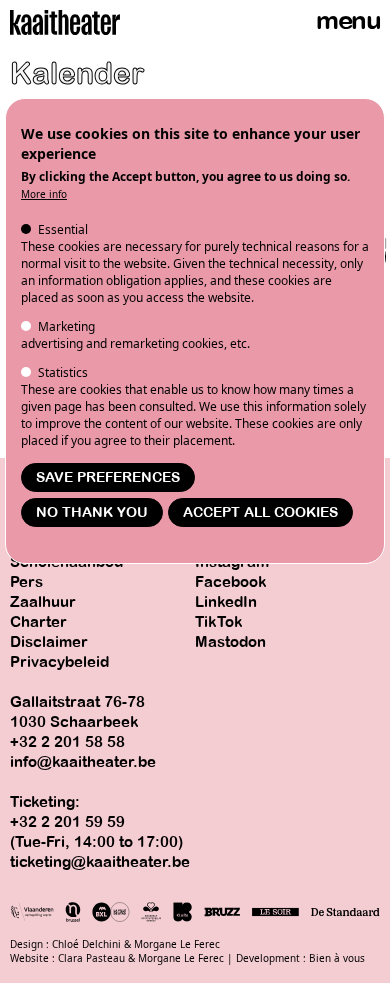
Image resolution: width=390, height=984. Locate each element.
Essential (63, 229)
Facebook (231, 582)
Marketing (66, 326)
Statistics (63, 372)
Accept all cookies (260, 512)
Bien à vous (337, 958)
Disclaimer (49, 642)
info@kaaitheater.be (83, 762)
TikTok (219, 622)
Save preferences (108, 477)
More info (44, 194)
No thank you (92, 512)
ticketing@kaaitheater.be (100, 862)
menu (348, 20)
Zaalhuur (43, 602)
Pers (26, 582)
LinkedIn (226, 602)
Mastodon (230, 642)
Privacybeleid (59, 662)
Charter (38, 622)
